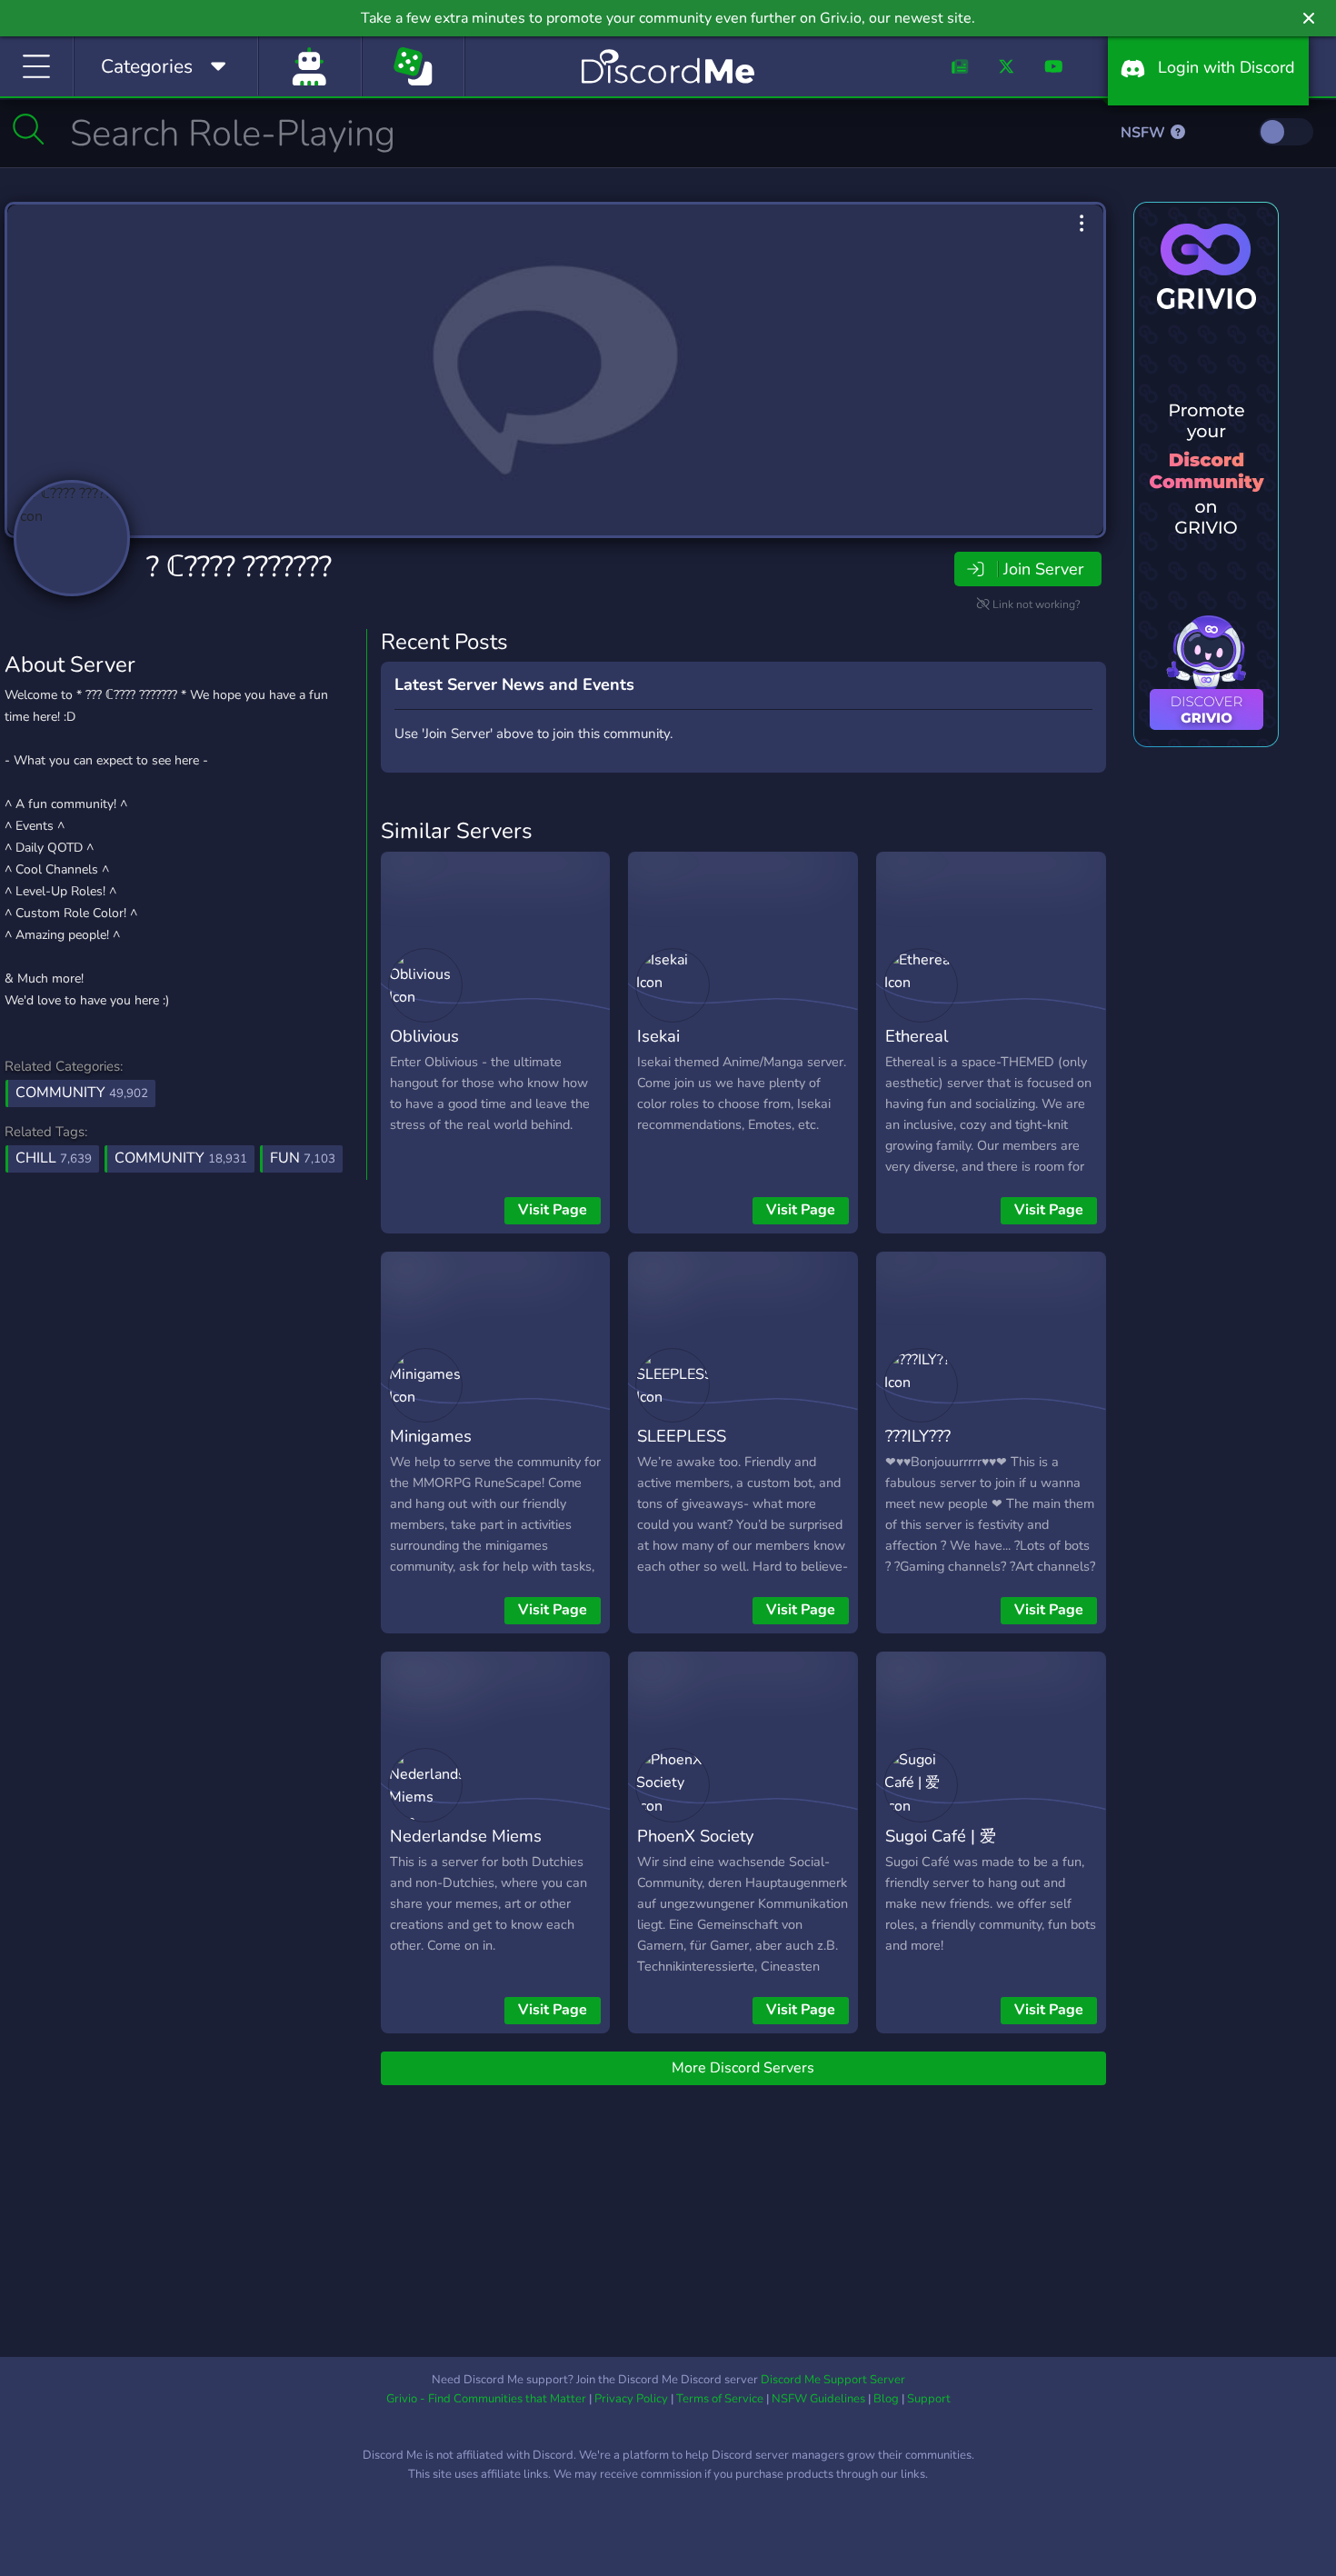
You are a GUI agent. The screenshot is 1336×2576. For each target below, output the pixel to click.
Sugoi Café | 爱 (941, 1836)
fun (303, 1158)
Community (82, 1093)
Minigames (431, 1436)
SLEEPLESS (682, 1436)
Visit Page (553, 1210)
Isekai (658, 1036)
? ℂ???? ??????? (239, 567)
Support (929, 2399)
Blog (886, 2399)
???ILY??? (918, 1436)
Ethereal (917, 1036)
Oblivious (424, 1036)
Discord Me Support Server (833, 2380)
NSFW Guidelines (818, 2399)
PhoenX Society (695, 1836)
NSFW (1145, 133)
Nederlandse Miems (466, 1836)
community (181, 1158)
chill (54, 1158)
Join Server (1043, 569)
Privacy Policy (631, 2399)
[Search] (29, 129)
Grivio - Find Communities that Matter (486, 2399)
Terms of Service (720, 2399)
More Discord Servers (743, 2068)
